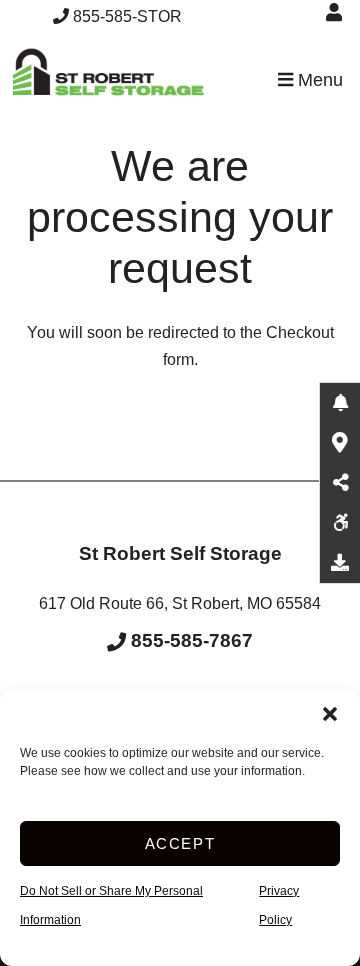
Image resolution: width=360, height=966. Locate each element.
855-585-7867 (189, 640)
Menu (318, 80)
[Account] (337, 12)
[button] (330, 714)
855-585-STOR (127, 16)
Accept (180, 843)
